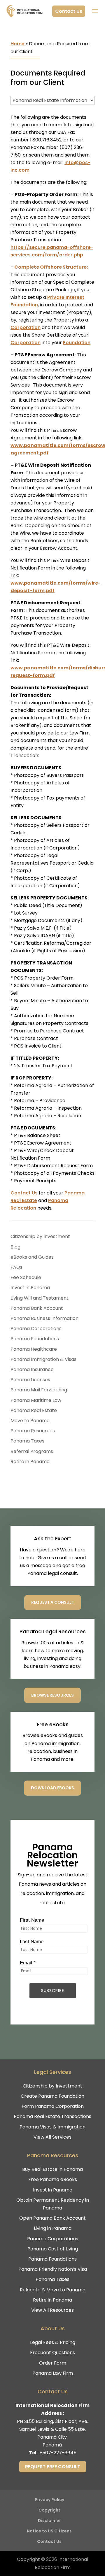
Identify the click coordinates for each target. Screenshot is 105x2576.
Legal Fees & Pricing (53, 2342)
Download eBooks (52, 1788)
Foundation (77, 343)
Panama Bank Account (37, 1308)
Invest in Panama (30, 1288)
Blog (15, 1247)
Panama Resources (33, 1431)
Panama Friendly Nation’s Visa (53, 2269)
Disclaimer (49, 2521)
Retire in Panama (30, 1462)
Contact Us (69, 11)
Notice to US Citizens (49, 2531)
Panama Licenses (30, 1380)
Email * (28, 1963)
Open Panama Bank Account (52, 2218)
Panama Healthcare (34, 1349)
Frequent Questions (52, 2353)
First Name (32, 1920)
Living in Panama (53, 2228)
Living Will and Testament (40, 1298)
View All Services (52, 2137)
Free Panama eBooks (53, 2179)
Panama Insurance (32, 1369)
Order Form (53, 2363)
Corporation (26, 327)
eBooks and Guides (32, 1257)
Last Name (32, 1942)
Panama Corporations (36, 1329)
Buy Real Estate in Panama (52, 2169)
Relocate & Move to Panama (53, 2290)
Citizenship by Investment (40, 1236)
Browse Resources (52, 1695)
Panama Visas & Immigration (52, 2127)
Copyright (49, 2510)
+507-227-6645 (58, 2453)
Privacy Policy (49, 2500)
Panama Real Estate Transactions (52, 2116)
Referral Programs (32, 1451)
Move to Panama (30, 1421)
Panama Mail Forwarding (39, 1390)
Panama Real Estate (34, 1410)
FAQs (16, 1267)
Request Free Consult (53, 2467)
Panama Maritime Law (36, 1400)
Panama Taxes (27, 1441)
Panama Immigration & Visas (43, 1359)
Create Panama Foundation (52, 2096)
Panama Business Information (44, 1318)
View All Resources (52, 2310)
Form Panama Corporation (53, 2106)
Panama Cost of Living (53, 2249)
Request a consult (53, 1602)
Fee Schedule (26, 1277)
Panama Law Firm (53, 2373)
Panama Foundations (35, 1339)
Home (17, 44)
